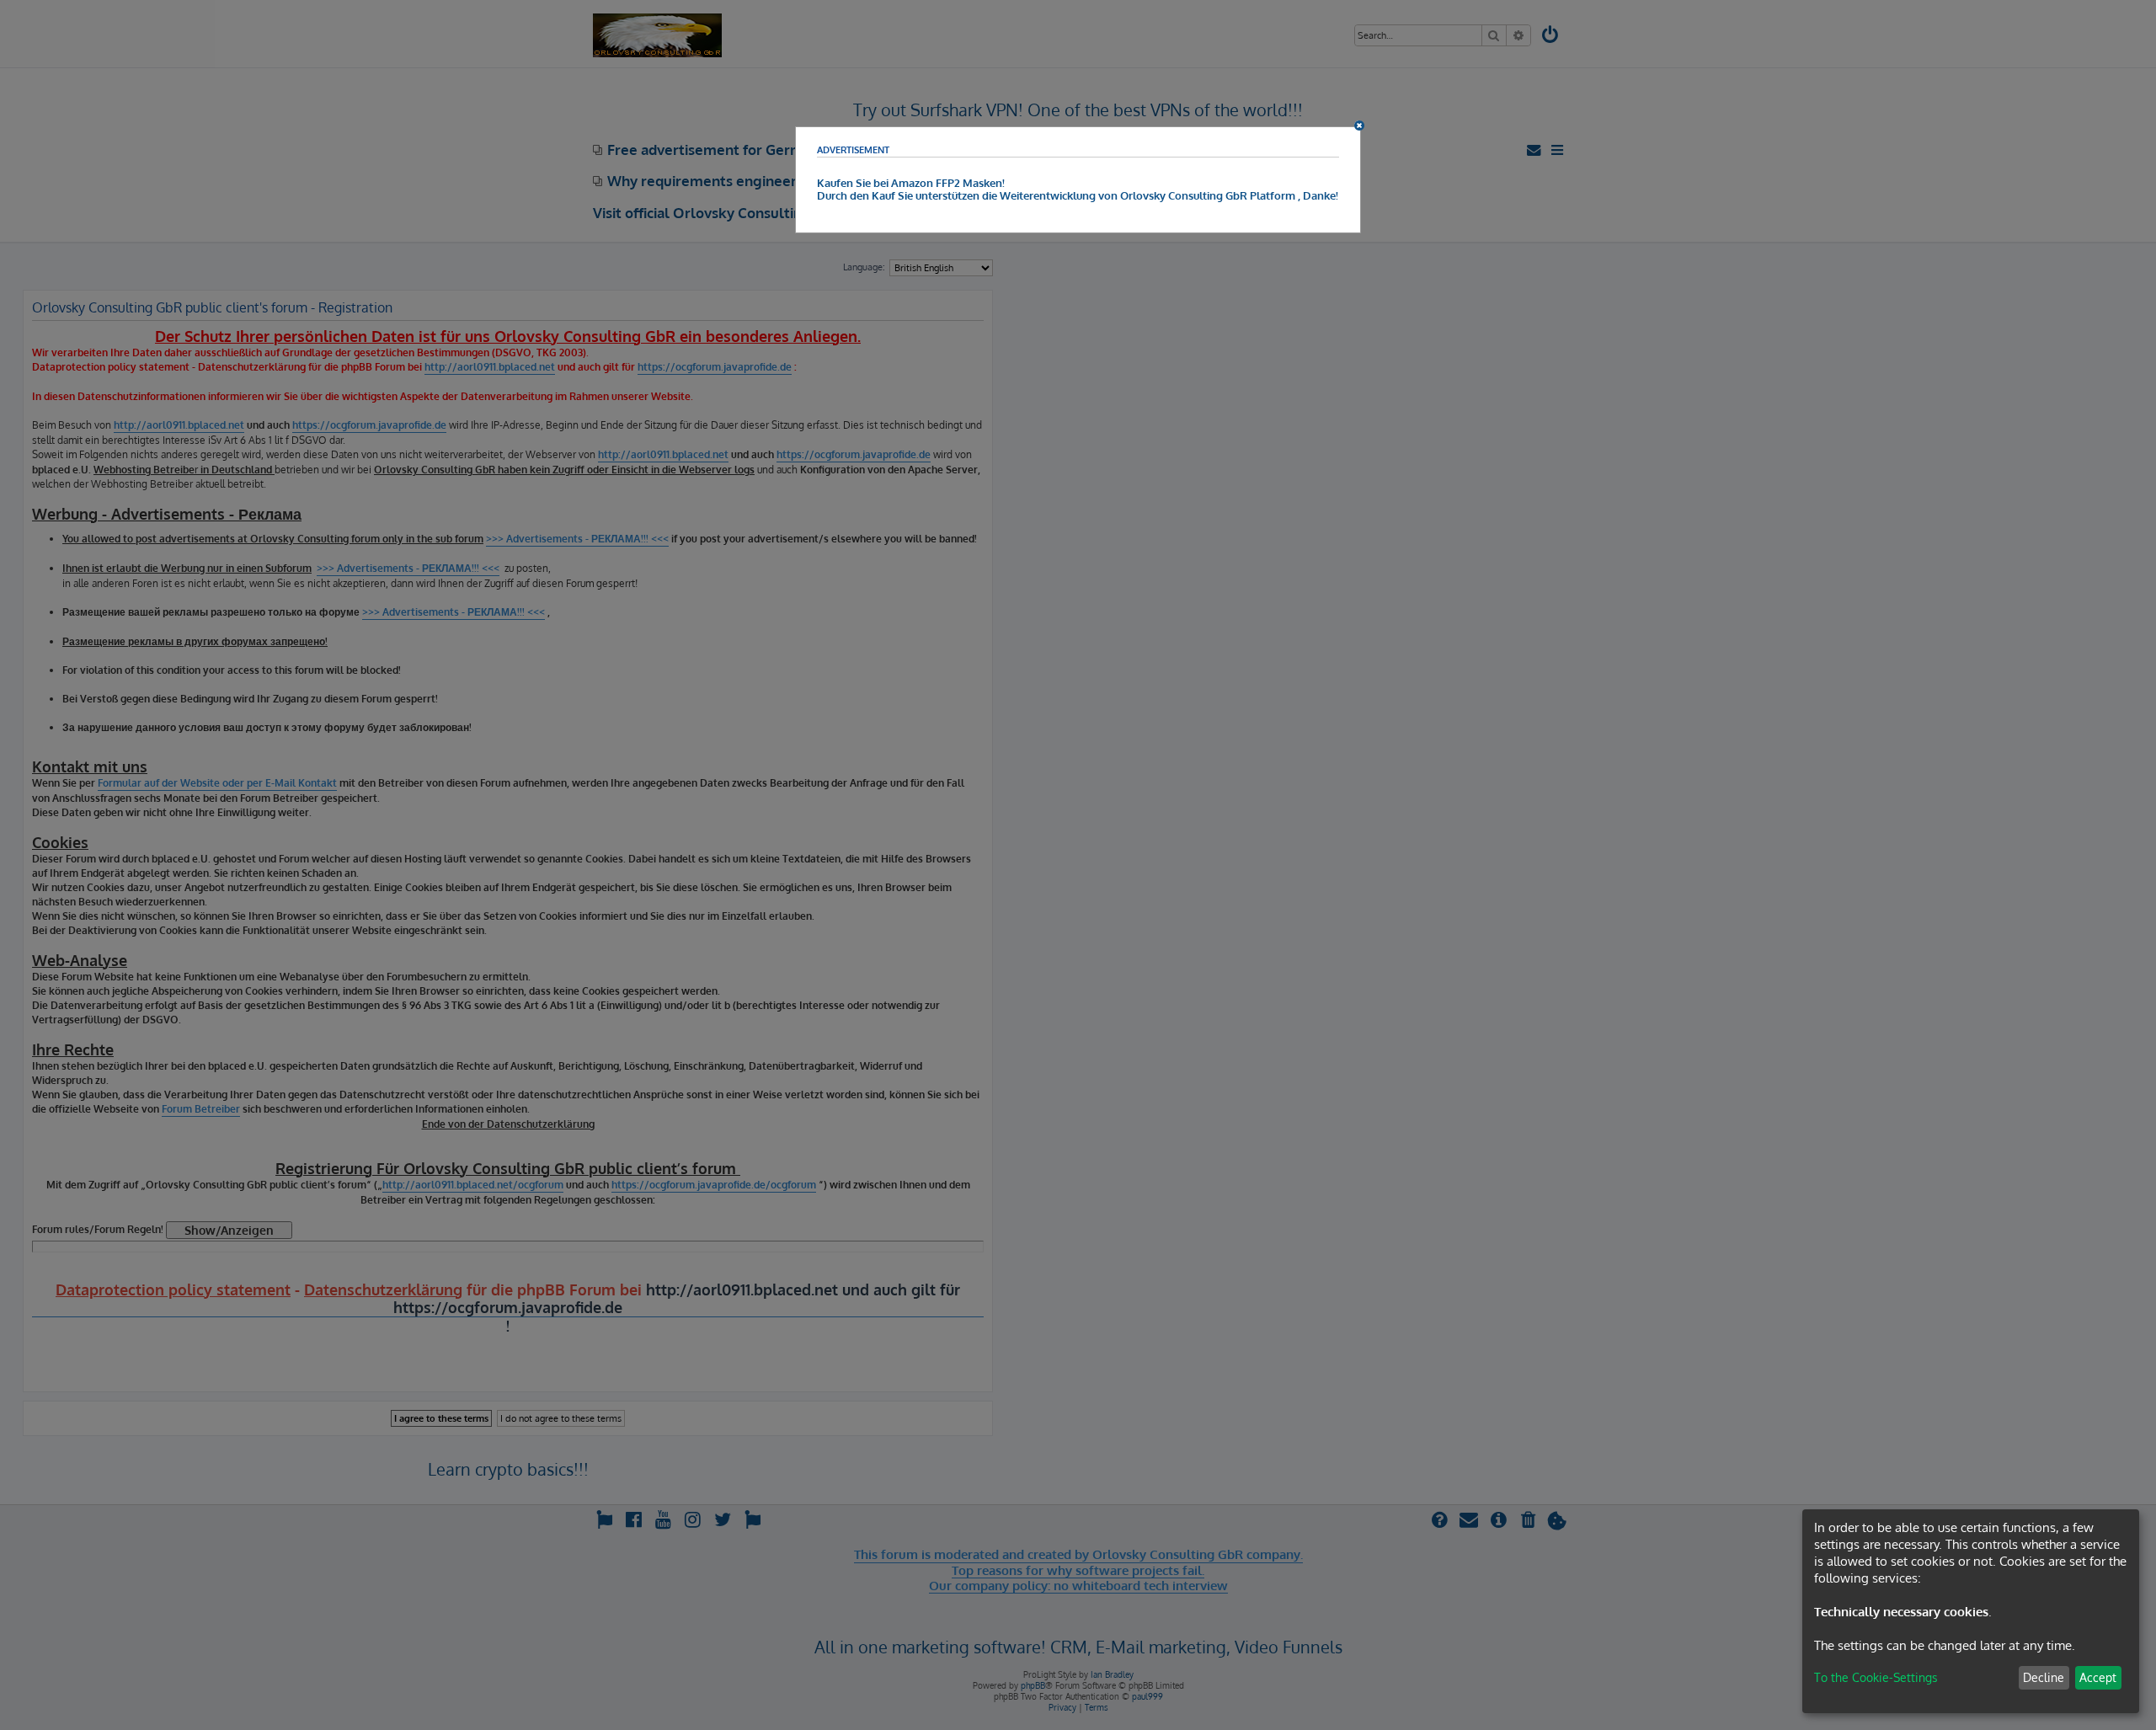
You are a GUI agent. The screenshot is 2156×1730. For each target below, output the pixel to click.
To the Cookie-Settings (1876, 1677)
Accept (2098, 1677)
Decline (2044, 1677)
